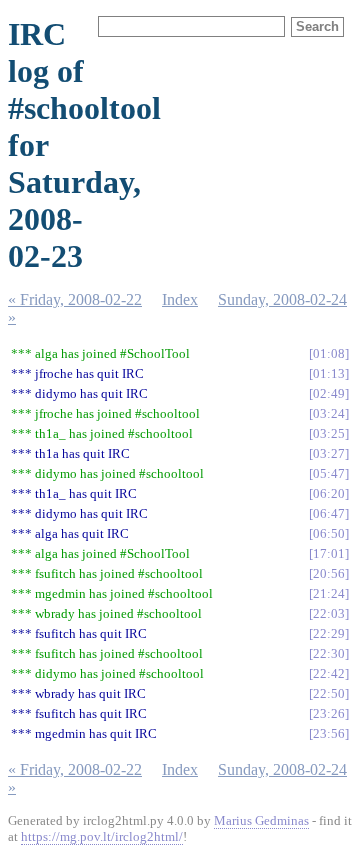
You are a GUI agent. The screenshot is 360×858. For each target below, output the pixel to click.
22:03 (329, 613)
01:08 (329, 353)
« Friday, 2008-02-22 (75, 299)
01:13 (329, 373)
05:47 (329, 473)
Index (180, 299)
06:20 (329, 493)
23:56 (329, 733)
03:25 (329, 433)
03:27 (329, 453)
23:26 (329, 713)
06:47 (329, 513)
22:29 (329, 633)
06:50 (329, 533)
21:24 (329, 593)
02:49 (329, 393)
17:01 (329, 553)
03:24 (329, 413)
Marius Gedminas (261, 820)
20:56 (329, 573)
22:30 (329, 653)
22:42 (329, 673)
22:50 (329, 693)
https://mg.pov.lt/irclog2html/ (102, 836)
